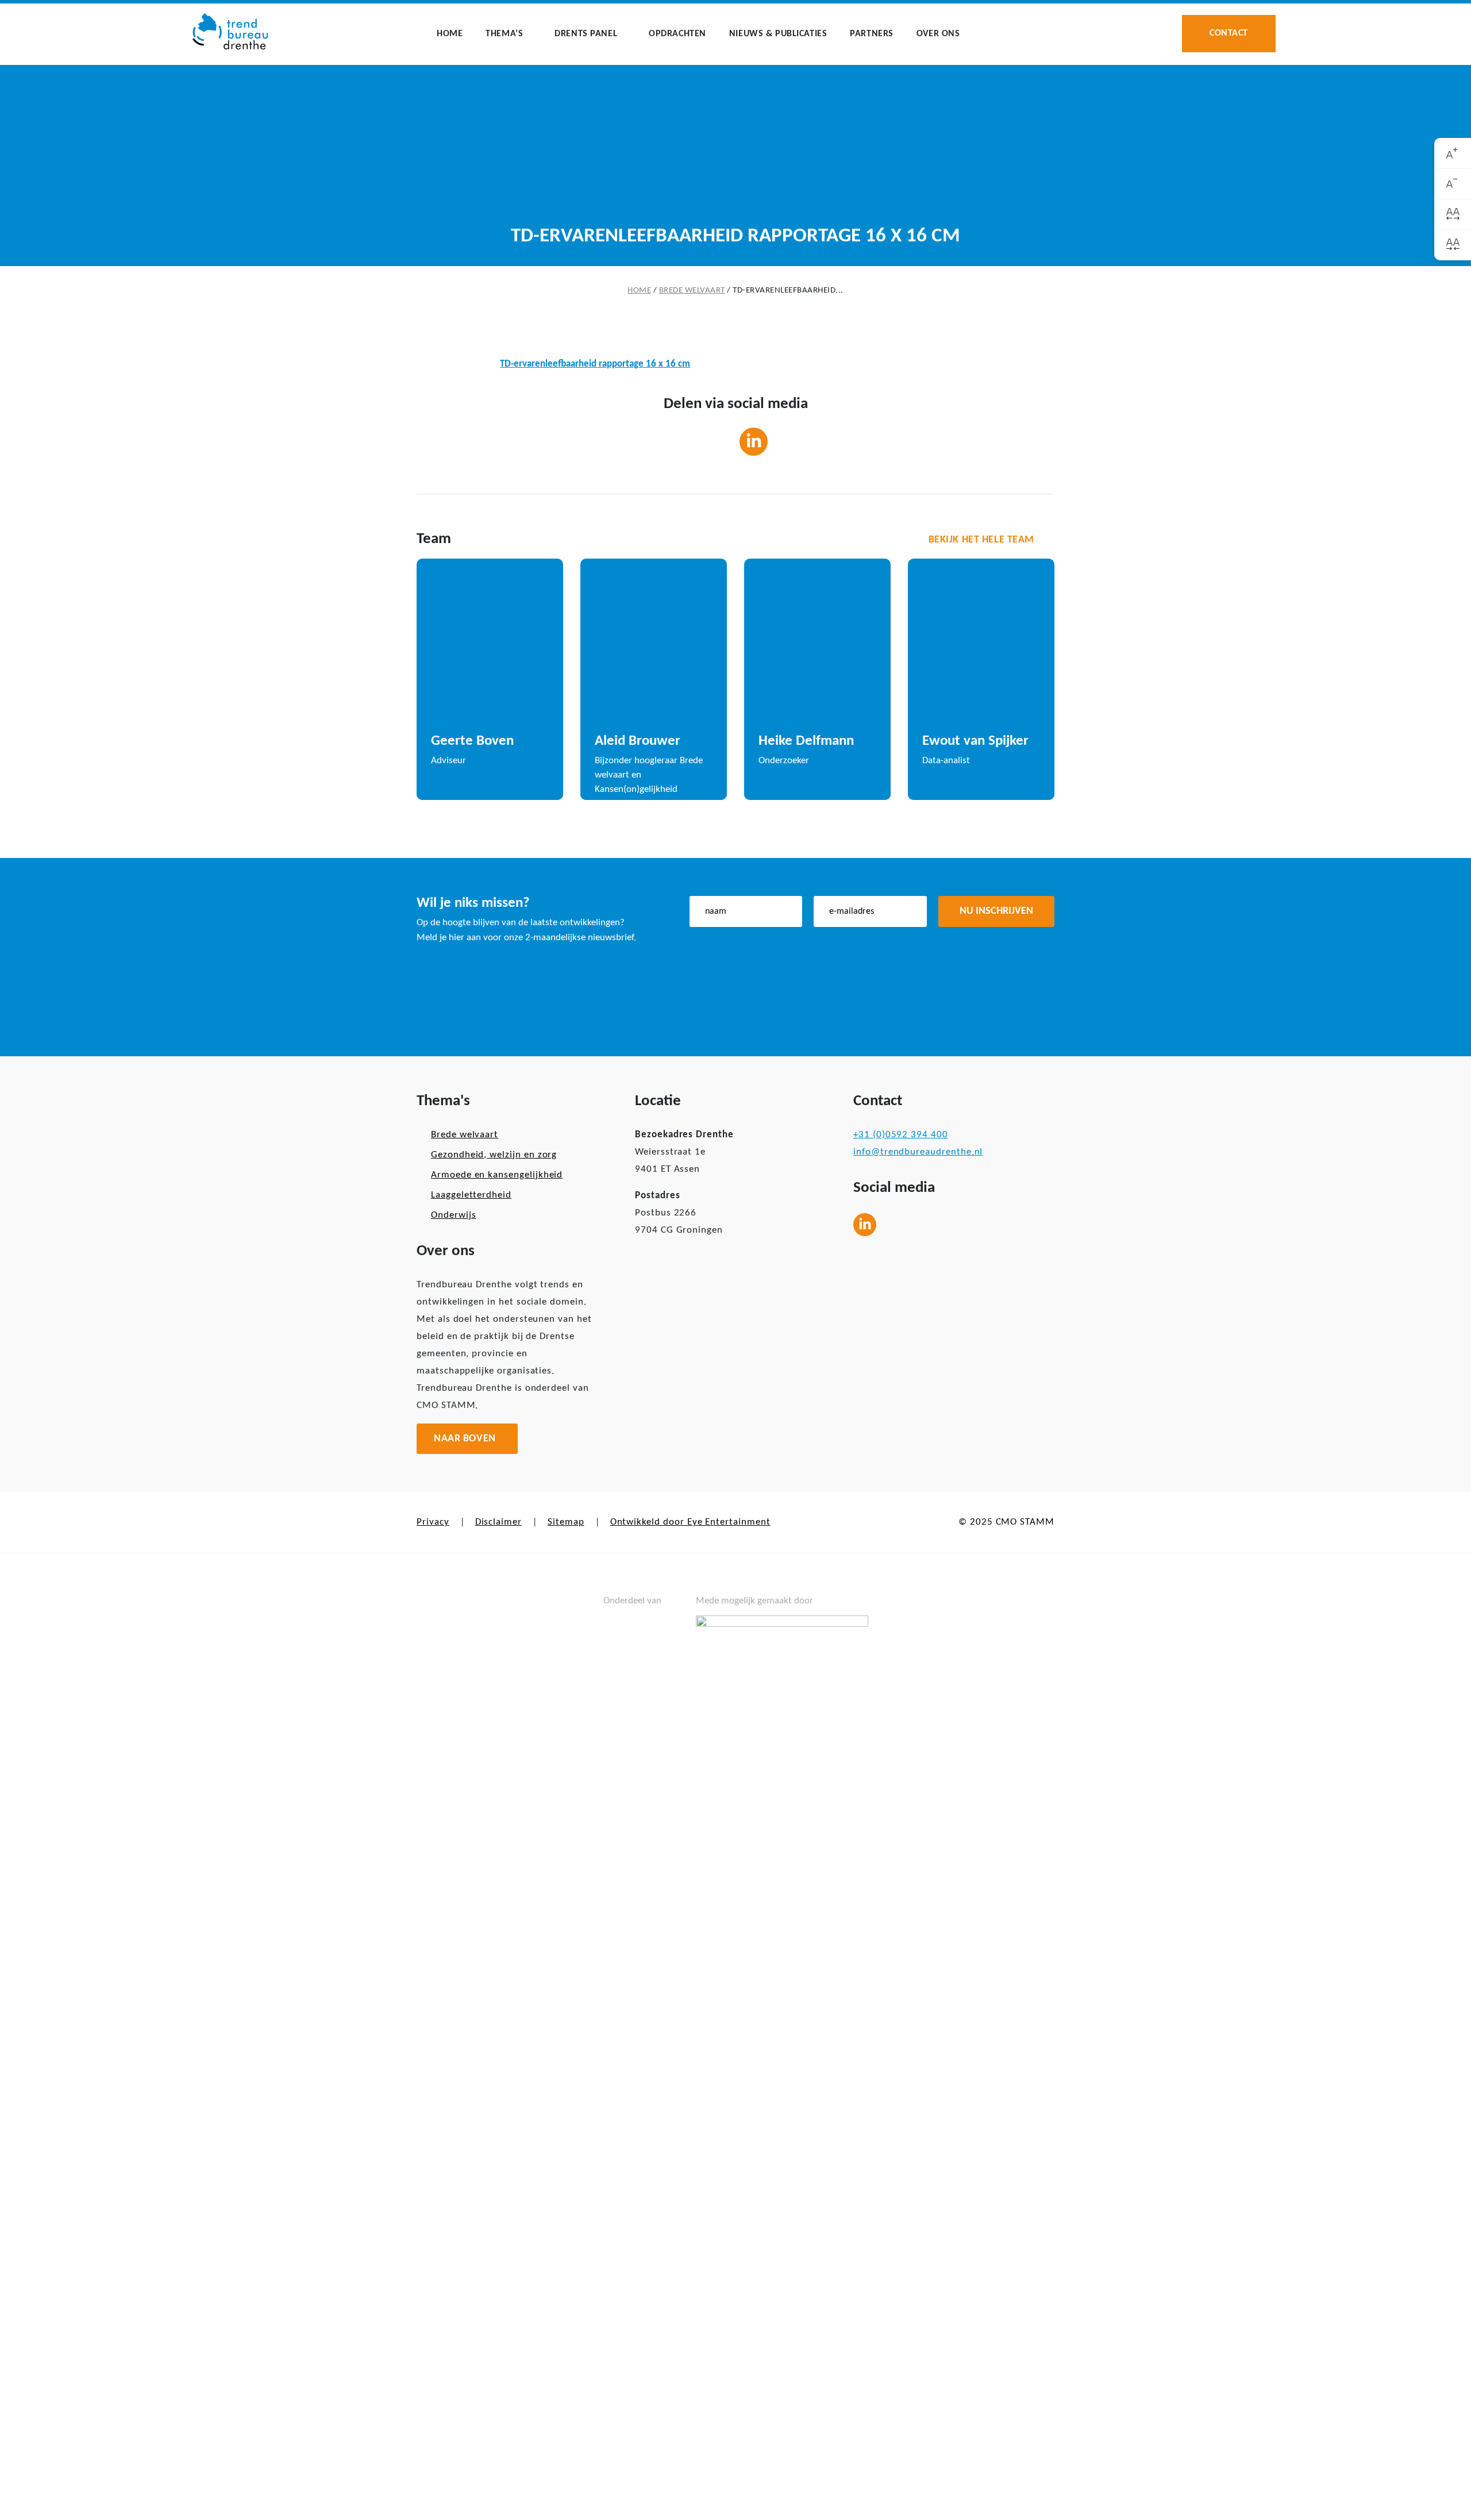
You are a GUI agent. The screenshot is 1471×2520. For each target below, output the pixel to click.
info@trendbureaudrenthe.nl (918, 1152)
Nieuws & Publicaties (778, 34)
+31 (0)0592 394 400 (901, 1135)
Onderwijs (453, 1215)
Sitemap (566, 1522)
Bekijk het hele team (981, 540)
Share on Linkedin (754, 442)
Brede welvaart (692, 291)
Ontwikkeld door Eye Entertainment (690, 1522)
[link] (1453, 154)
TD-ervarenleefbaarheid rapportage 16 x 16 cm (595, 364)
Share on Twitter (717, 442)
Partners (872, 34)
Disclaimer (498, 1522)
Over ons (938, 34)
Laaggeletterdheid (471, 1195)
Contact (1229, 33)
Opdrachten (677, 34)
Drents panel (586, 34)
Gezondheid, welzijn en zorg (494, 1155)
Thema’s (504, 34)
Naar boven (465, 1439)
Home (450, 34)
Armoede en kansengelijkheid (497, 1175)
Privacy (433, 1522)
